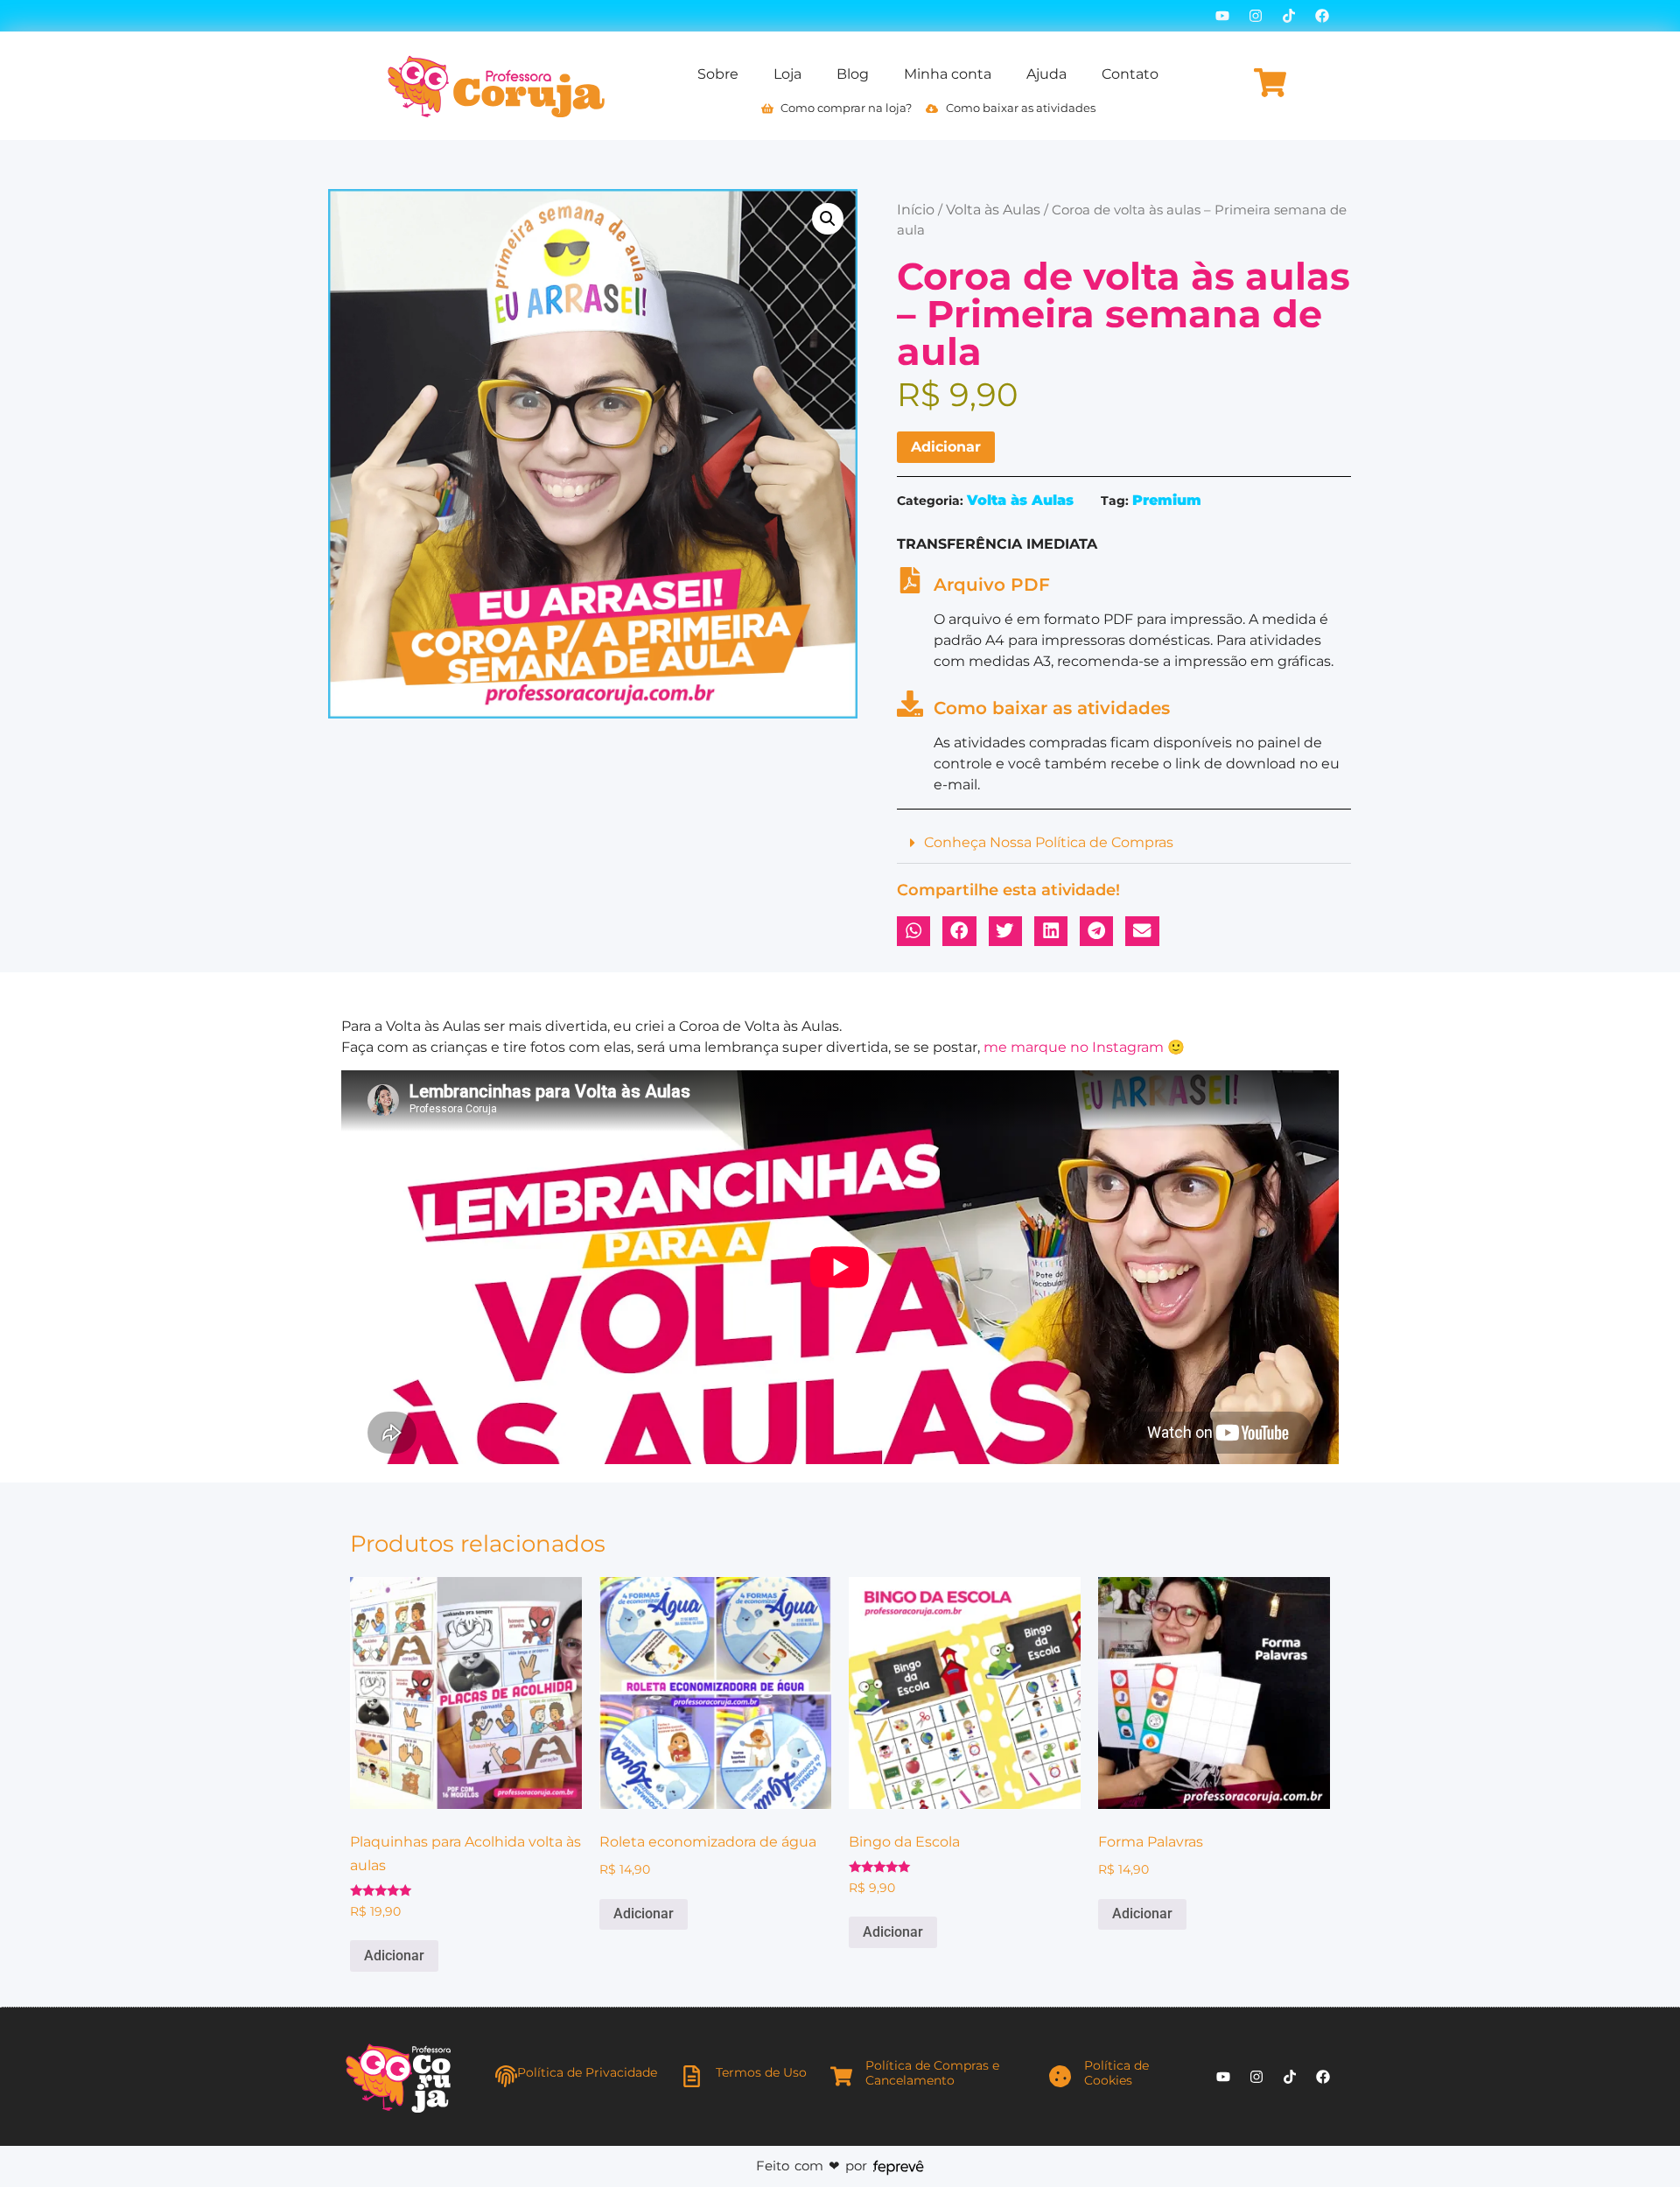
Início (916, 210)
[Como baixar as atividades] (910, 704)
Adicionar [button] (394, 1956)
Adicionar (946, 447)
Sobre (718, 74)
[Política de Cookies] (1060, 2076)
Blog (853, 74)
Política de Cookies (1116, 2073)
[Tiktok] (1289, 16)
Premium (1167, 500)
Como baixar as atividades (1052, 708)
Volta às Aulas (993, 210)
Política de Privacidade (587, 2072)
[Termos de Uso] (692, 2076)
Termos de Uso (761, 2072)
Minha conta (948, 74)
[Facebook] (1322, 16)
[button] (828, 219)
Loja (787, 74)
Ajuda (1046, 74)
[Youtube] (1222, 16)
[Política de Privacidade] (506, 2076)
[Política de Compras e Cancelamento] (841, 2076)
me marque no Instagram (1074, 1047)
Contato (1130, 74)
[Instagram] (1256, 16)
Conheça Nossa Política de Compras (1049, 842)
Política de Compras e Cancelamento (932, 2073)
